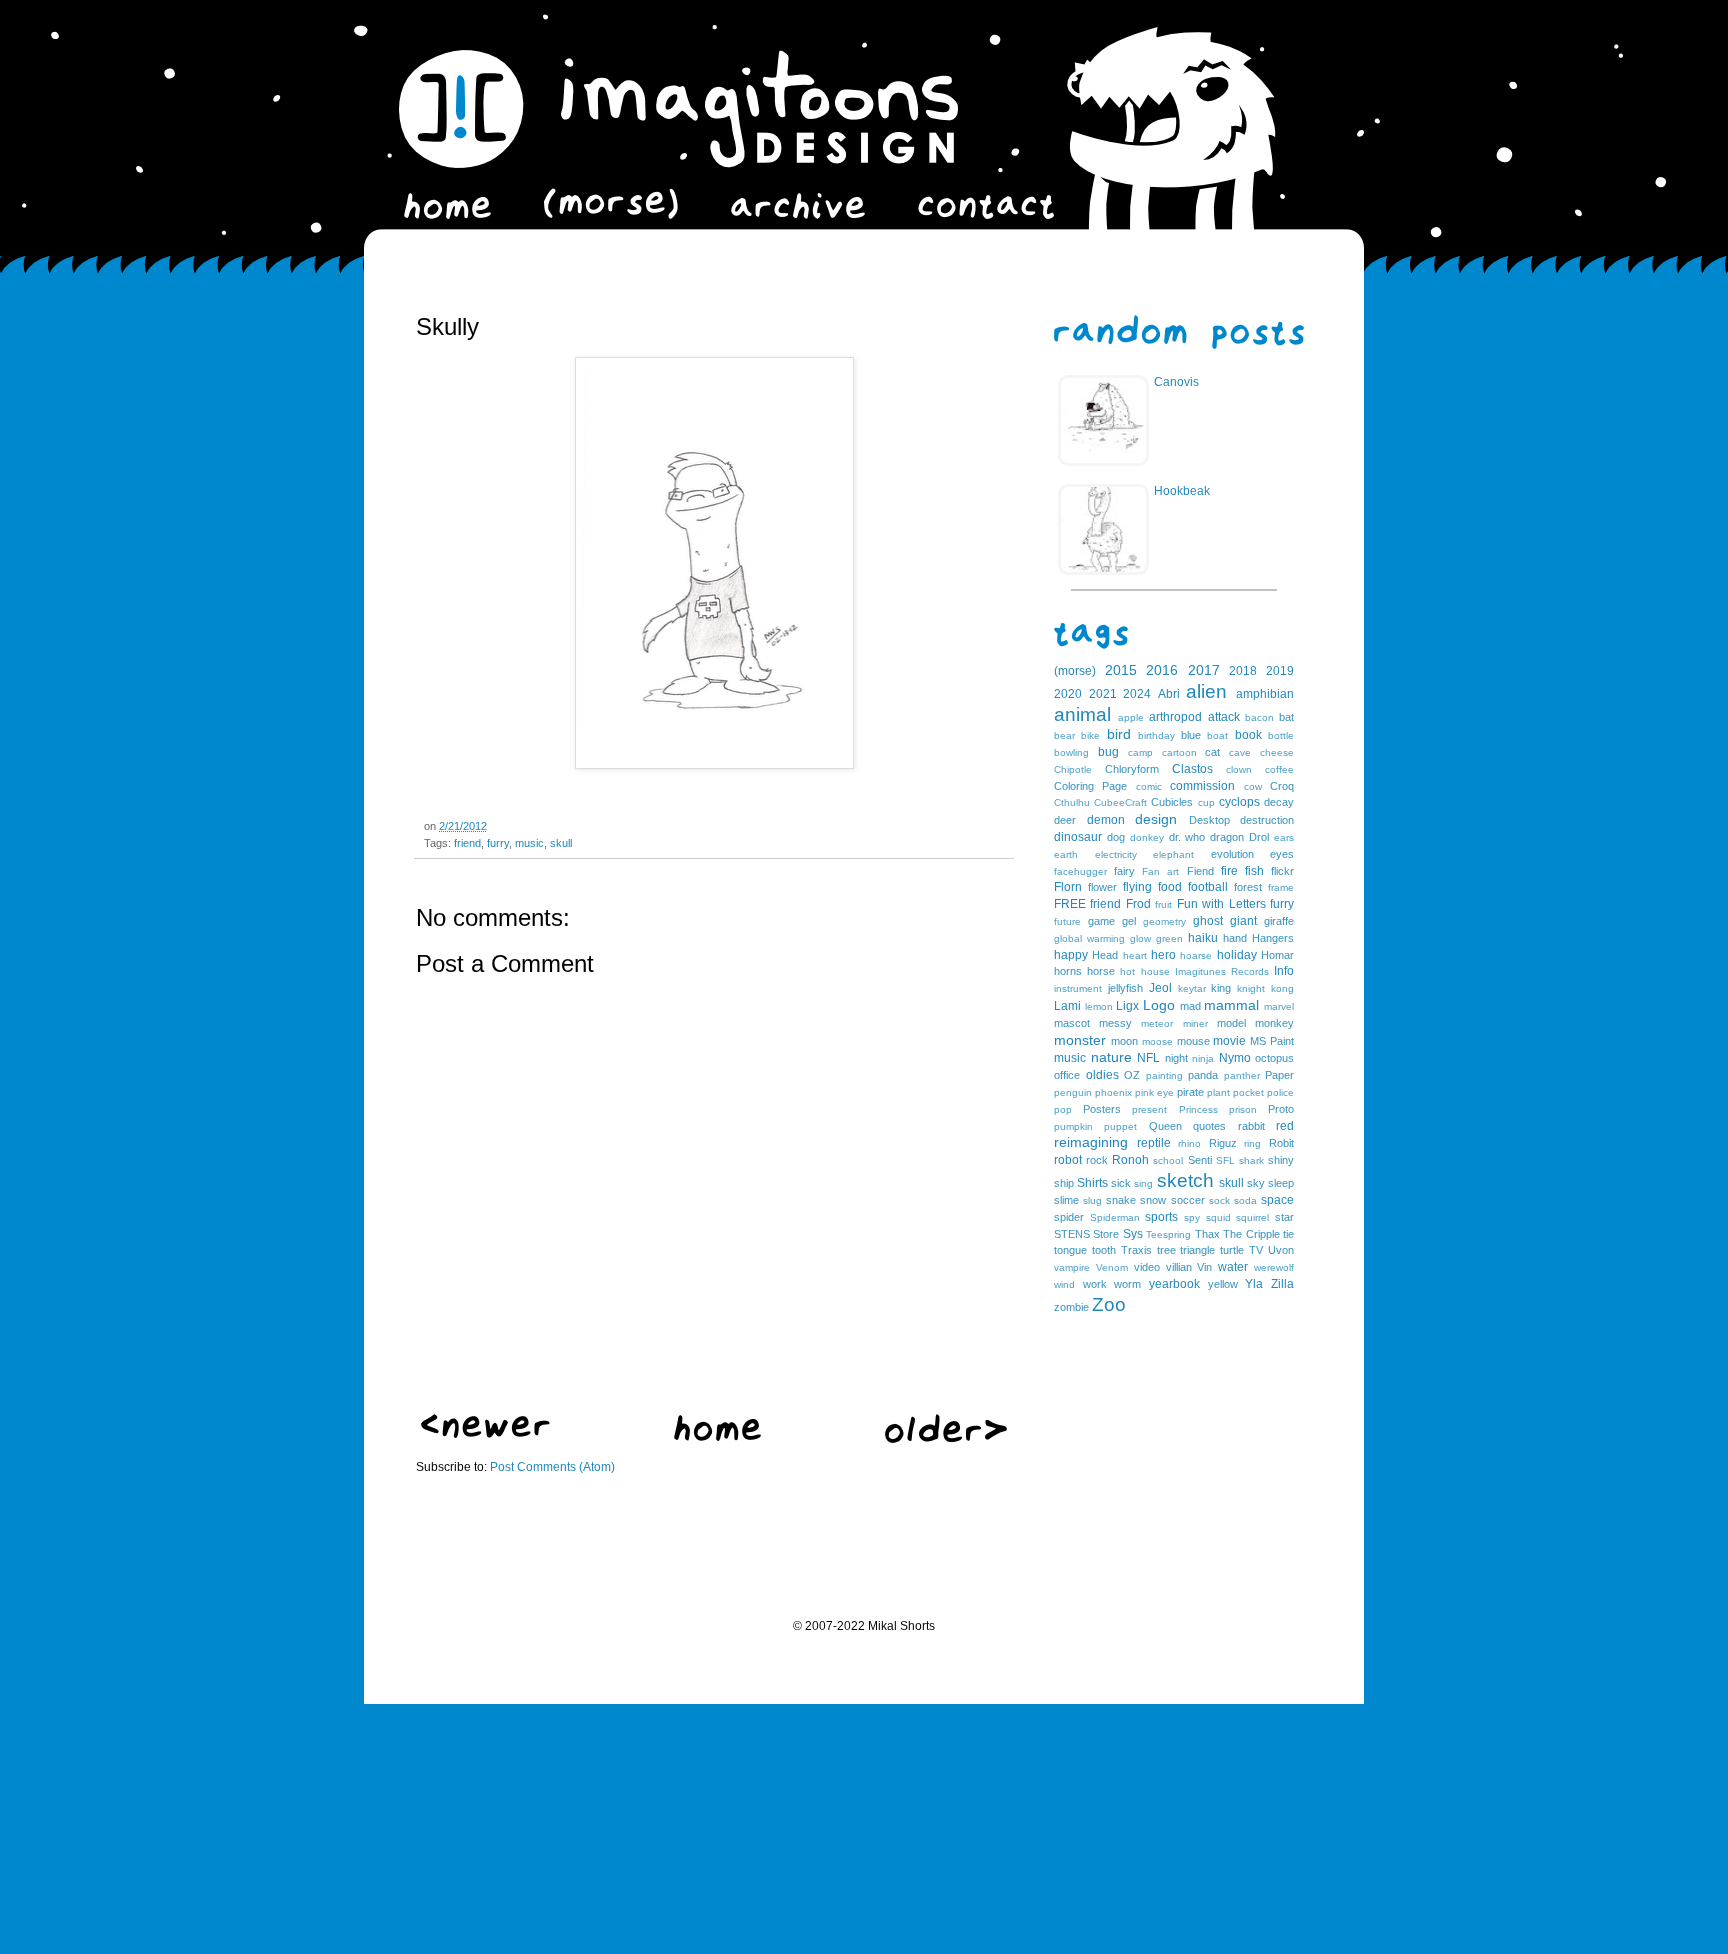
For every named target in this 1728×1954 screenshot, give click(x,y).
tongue (1070, 1250)
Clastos (1192, 769)
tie (1288, 1234)
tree (1166, 1250)
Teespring (1168, 1234)
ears (1284, 837)
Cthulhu (1072, 802)
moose (1157, 1041)
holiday (1237, 955)
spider (1069, 1217)
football (1208, 887)
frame (1281, 887)
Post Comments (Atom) (552, 1467)
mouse (1193, 1041)
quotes (1209, 1126)
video (1147, 1267)
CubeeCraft (1120, 802)
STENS (1072, 1234)
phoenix (1113, 1092)
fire (1229, 871)
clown (1239, 769)
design (1156, 819)
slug (1092, 1200)
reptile (1154, 1143)
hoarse (1196, 955)
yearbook (1174, 1284)
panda (1203, 1075)
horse (1101, 971)
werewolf (1274, 1267)
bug (1108, 752)
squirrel (1252, 1217)
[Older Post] (946, 1439)
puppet (1120, 1126)
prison (1243, 1109)
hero (1163, 955)
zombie (1071, 1307)
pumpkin (1073, 1126)
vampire (1072, 1267)
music (529, 843)
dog (1116, 837)
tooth (1104, 1250)
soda (1245, 1200)
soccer (1188, 1200)
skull (561, 843)
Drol (1259, 837)
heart (1135, 955)
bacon (1259, 717)
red (1285, 1126)
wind (1064, 1284)
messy (1115, 1023)
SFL (1225, 1160)
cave (1240, 752)
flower (1102, 887)
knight (1251, 988)
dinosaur (1078, 837)
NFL (1148, 1058)
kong (1282, 988)
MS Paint (1272, 1041)
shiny (1281, 1160)
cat (1212, 752)
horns (1068, 971)
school (1168, 1160)
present (1149, 1109)
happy (1071, 955)
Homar (1277, 955)
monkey (1274, 1023)
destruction (1267, 820)
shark (1251, 1160)
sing (1143, 1183)
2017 (1204, 670)
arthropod (1175, 717)
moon (1124, 1041)
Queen (1165, 1126)
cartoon (1179, 752)
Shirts (1092, 1183)
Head (1105, 955)
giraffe (1279, 921)
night (1176, 1058)
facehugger (1080, 871)
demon (1106, 820)
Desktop (1209, 820)
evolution (1232, 854)
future (1067, 921)
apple (1131, 717)
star (1284, 1217)
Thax (1207, 1234)
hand (1235, 938)
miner (1195, 1023)
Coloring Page (1090, 786)
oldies (1102, 1075)
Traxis (1136, 1250)
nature (1111, 1057)
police (1280, 1092)
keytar (1192, 988)
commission (1202, 786)
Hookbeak (1182, 491)
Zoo (1109, 1304)
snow (1153, 1200)
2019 (1280, 671)
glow (1140, 938)
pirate (1190, 1092)
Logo (1159, 1005)
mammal (1231, 1005)
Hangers (1273, 938)
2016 (1162, 670)
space (1277, 1200)
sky (1256, 1183)
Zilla (1282, 1284)
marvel (1279, 1006)
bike (1090, 735)
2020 (1068, 694)
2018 (1243, 671)
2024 (1137, 694)
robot (1068, 1160)
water (1233, 1267)
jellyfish (1125, 988)
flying (1137, 887)
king (1221, 988)
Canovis (1176, 382)
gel (1129, 921)
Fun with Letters (1221, 904)
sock (1219, 1200)
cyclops (1239, 802)
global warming (1089, 938)
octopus (1274, 1058)
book (1248, 735)
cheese (1277, 752)
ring (1252, 1143)
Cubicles (1172, 802)
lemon (1099, 1006)
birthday (1156, 735)
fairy (1124, 871)
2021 (1103, 694)
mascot (1072, 1023)
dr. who (1187, 837)
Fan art (1160, 871)
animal (1082, 714)
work (1095, 1284)
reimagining (1091, 1142)
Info (1284, 971)
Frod (1138, 904)
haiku (1203, 938)
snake (1121, 1200)
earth (1066, 854)
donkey (1147, 837)
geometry (1164, 921)
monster (1080, 1040)
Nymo (1235, 1058)
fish (1254, 871)
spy (1192, 1217)
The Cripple (1251, 1234)
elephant (1173, 854)
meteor (1157, 1023)
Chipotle (1073, 769)
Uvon (1281, 1250)
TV (1256, 1250)
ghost (1208, 921)
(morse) (1075, 671)
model (1231, 1023)
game (1101, 921)
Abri (1169, 694)
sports (1161, 1217)
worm (1127, 1284)
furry (498, 843)
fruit (1163, 904)
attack (1224, 717)
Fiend (1200, 871)
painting (1164, 1075)
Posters (1102, 1109)
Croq (1282, 786)
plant (1218, 1092)
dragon (1227, 837)
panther (1242, 1075)
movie (1229, 1041)
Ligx (1127, 1006)
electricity (1116, 854)
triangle (1197, 1250)
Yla (1254, 1284)
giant (1243, 921)
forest (1248, 887)
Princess (1198, 1109)
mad (1190, 1006)
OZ (1132, 1075)
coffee (1279, 769)
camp (1140, 752)
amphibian (1265, 694)
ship (1064, 1183)
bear (1064, 735)
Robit (1281, 1143)
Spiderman (1115, 1217)
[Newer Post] (485, 1434)
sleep (1281, 1183)
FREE (1070, 904)
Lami (1067, 1006)
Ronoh (1130, 1160)
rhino (1189, 1143)
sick (1121, 1183)
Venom (1112, 1267)
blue (1191, 735)
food (1170, 887)
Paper (1279, 1075)
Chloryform (1132, 769)
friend (467, 843)
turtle (1232, 1250)
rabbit (1251, 1126)
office (1067, 1075)
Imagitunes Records (1222, 971)
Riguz (1223, 1143)
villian (1179, 1267)
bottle (1281, 735)
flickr (1282, 871)
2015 (1121, 670)
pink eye (1154, 1092)
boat (1217, 735)
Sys (1133, 1234)
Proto (1281, 1109)
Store (1106, 1234)
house (1155, 971)
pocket (1248, 1092)
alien (1206, 691)
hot (1127, 971)
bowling (1071, 752)
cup (1206, 802)
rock (1097, 1160)
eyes (1282, 854)
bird (1119, 734)
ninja (1203, 1058)
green (1169, 938)
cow (1253, 786)
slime (1066, 1200)
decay (1279, 802)
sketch (1185, 1180)
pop (1063, 1109)
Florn (1068, 887)
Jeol (1160, 988)
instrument (1078, 988)
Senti (1200, 1160)
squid (1218, 1217)
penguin (1073, 1092)
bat (1286, 717)
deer (1065, 820)
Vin (1204, 1267)
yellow (1223, 1284)
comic (1149, 786)
